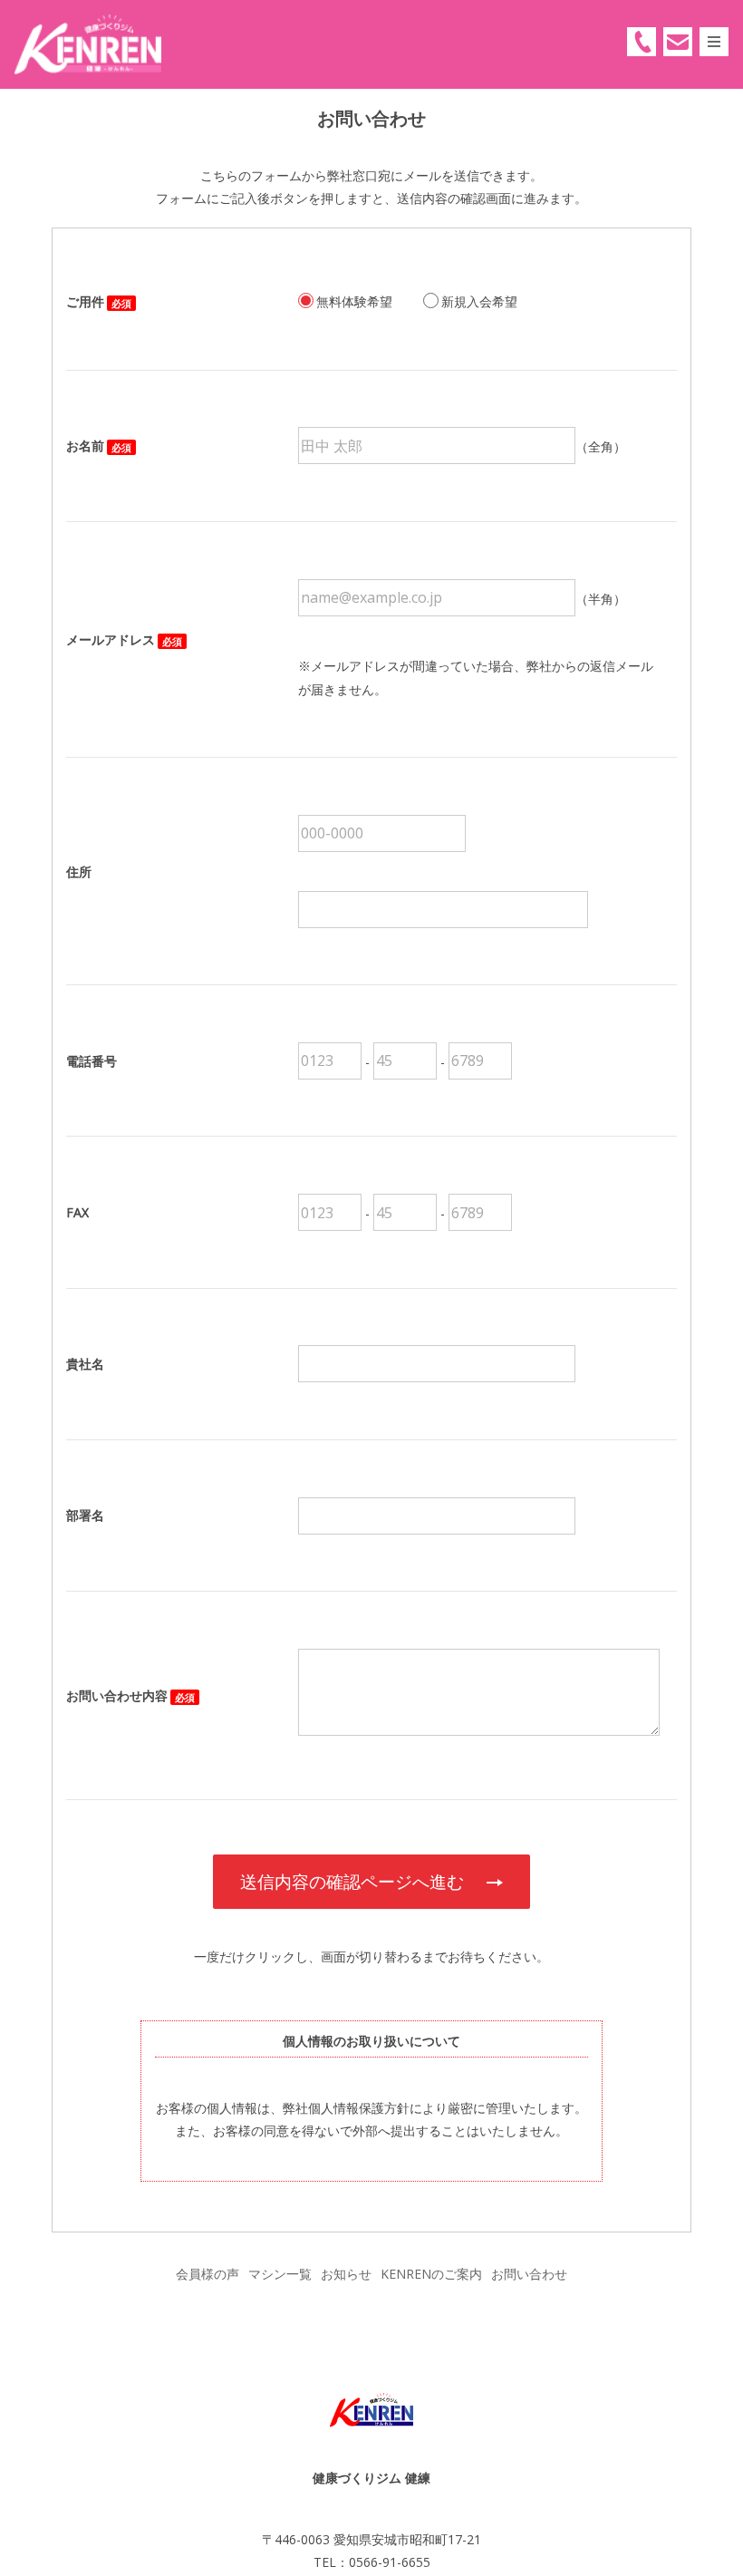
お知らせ (346, 2274)
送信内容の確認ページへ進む (352, 1881)
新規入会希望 (479, 301)
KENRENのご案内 (431, 2274)
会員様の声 (207, 2274)
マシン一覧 (280, 2274)
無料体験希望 (354, 301)
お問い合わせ (529, 2274)
